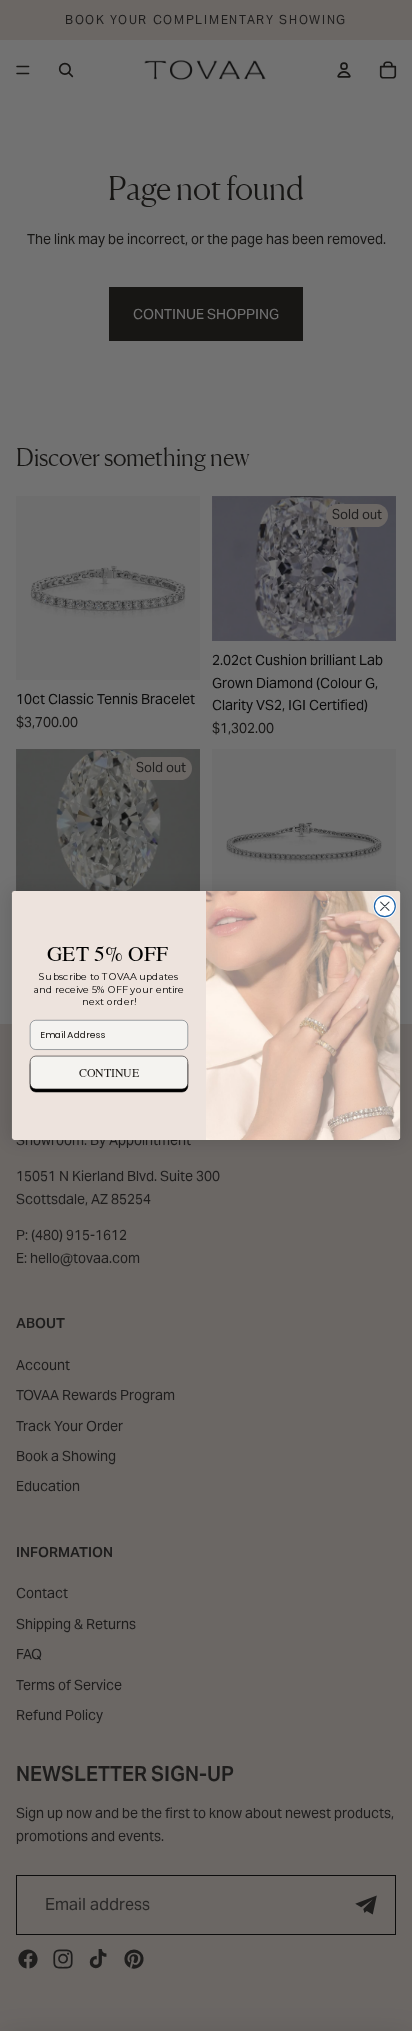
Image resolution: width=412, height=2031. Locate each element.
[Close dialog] (384, 906)
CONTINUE (109, 1072)
